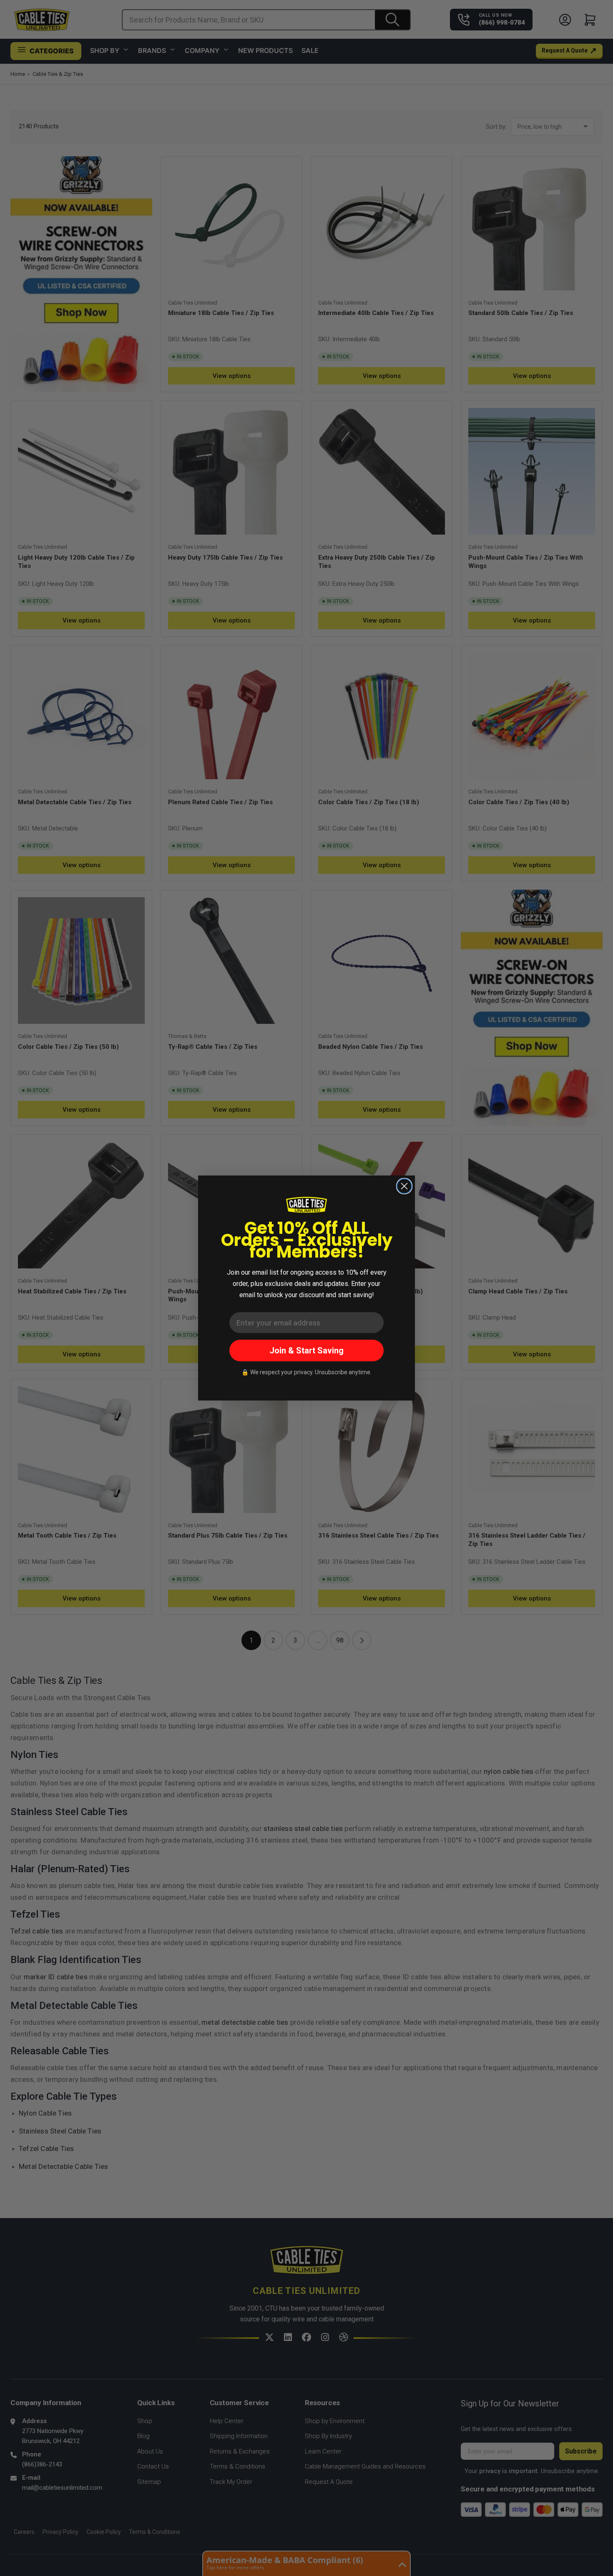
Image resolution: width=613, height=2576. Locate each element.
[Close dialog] (404, 1186)
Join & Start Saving (306, 1351)
